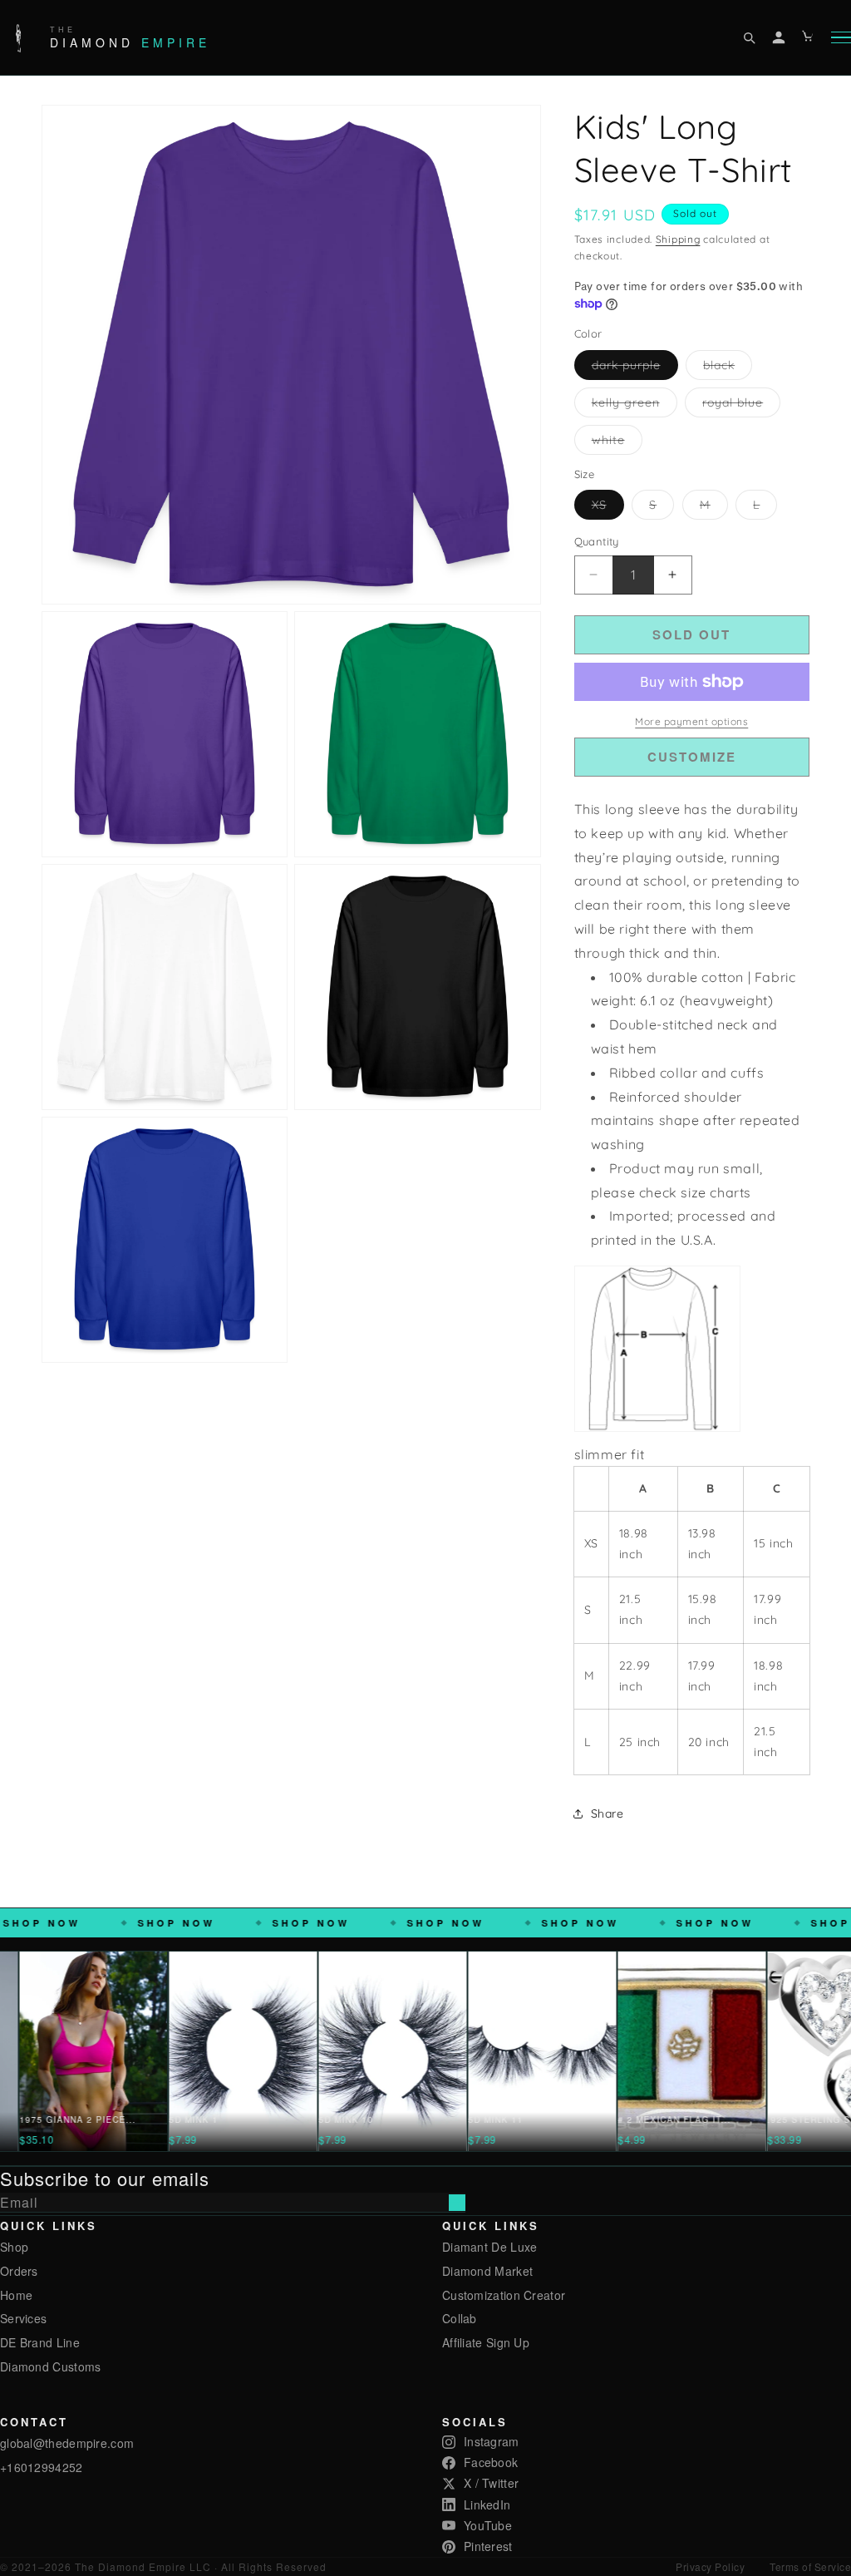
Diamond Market (487, 2271)
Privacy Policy (710, 2566)
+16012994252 (42, 2467)
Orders (19, 2271)
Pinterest (488, 2546)
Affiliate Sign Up (486, 2342)
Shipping (678, 239)
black (728, 368)
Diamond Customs (51, 2366)
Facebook (491, 2462)
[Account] (779, 37)
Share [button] (608, 1814)
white (617, 443)
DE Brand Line (40, 2342)
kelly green (635, 406)
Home (16, 2295)
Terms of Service (810, 2566)
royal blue (741, 406)
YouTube (488, 2525)
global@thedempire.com (67, 2443)
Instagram (492, 2441)
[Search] (749, 37)
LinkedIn (487, 2504)
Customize (692, 757)
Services (23, 2318)
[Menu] (841, 38)
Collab (460, 2318)
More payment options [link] (691, 721)
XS (608, 508)
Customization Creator (504, 2295)
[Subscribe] (457, 2203)
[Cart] (809, 37)
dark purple (635, 368)
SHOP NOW (162, 1923)
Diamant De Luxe (490, 2247)
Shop (14, 2247)
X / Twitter (491, 2483)
